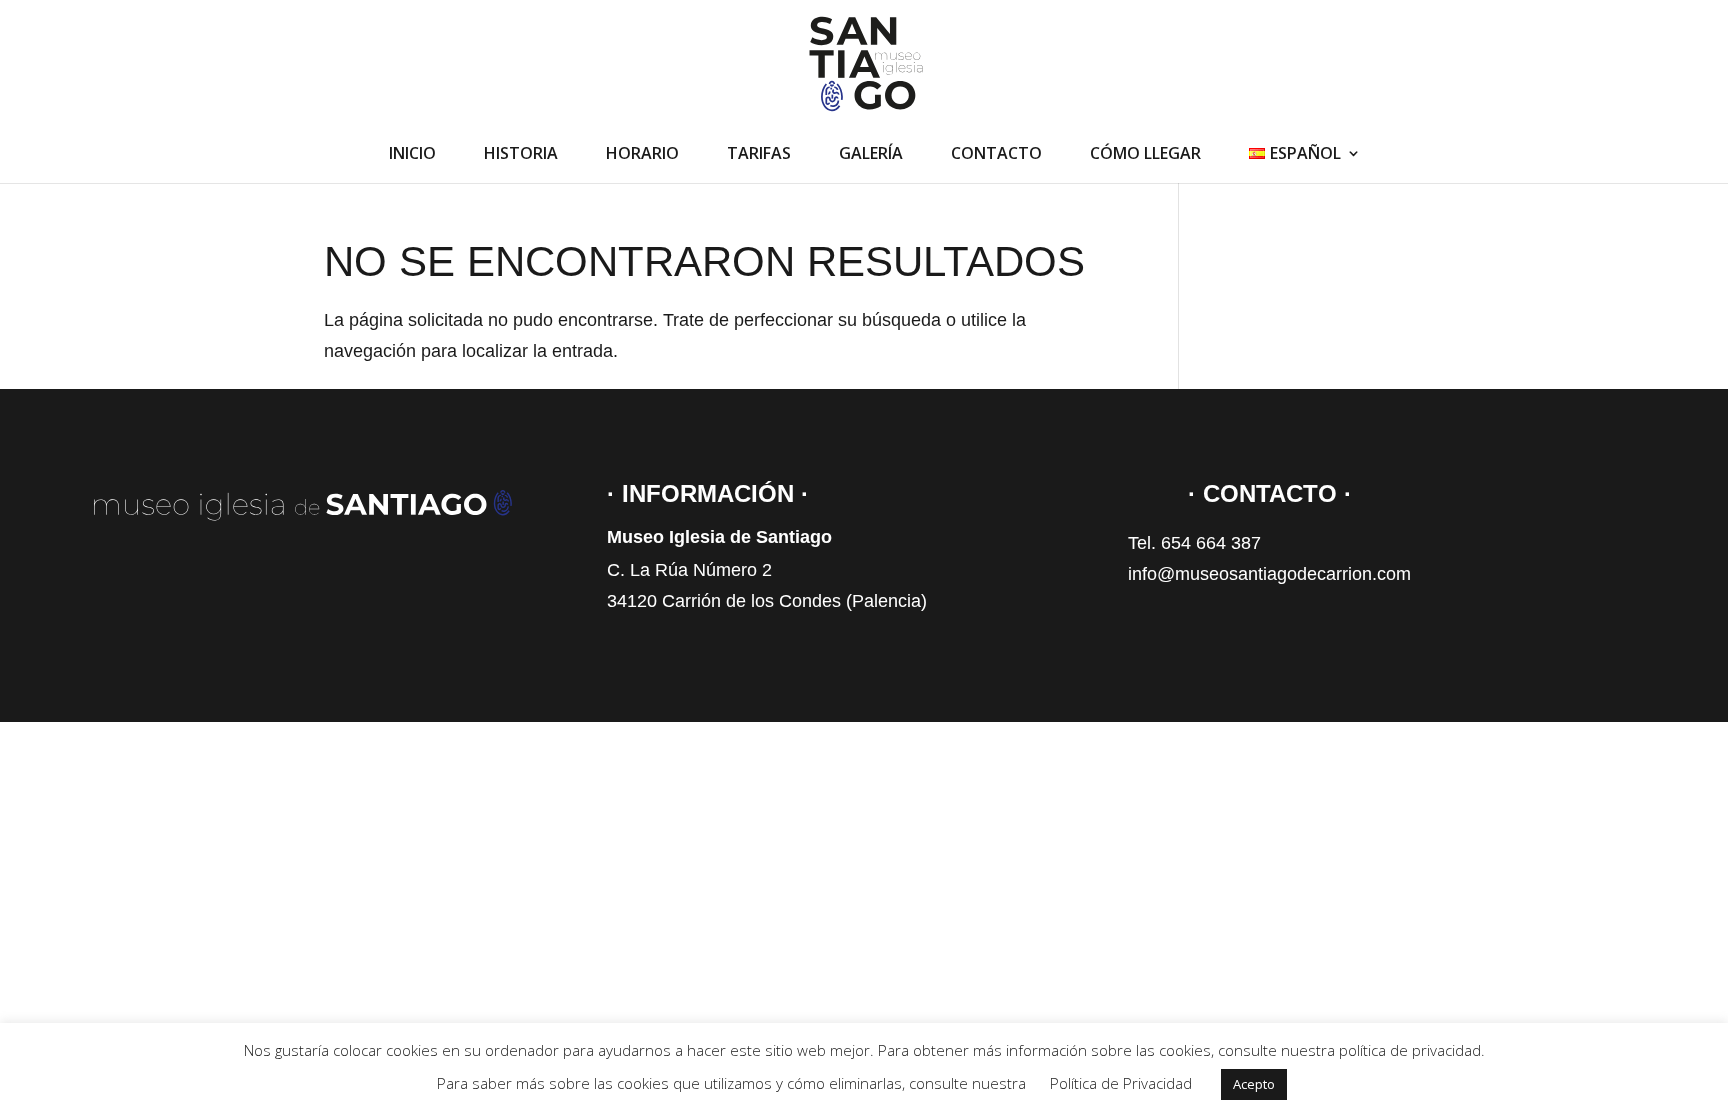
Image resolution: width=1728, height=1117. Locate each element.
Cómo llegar (1145, 155)
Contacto (996, 155)
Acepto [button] (1254, 1084)
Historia (521, 155)
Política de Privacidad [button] (1121, 1083)
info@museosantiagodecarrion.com (1269, 574)
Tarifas (759, 155)
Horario (642, 155)
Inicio (412, 155)
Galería (871, 155)
